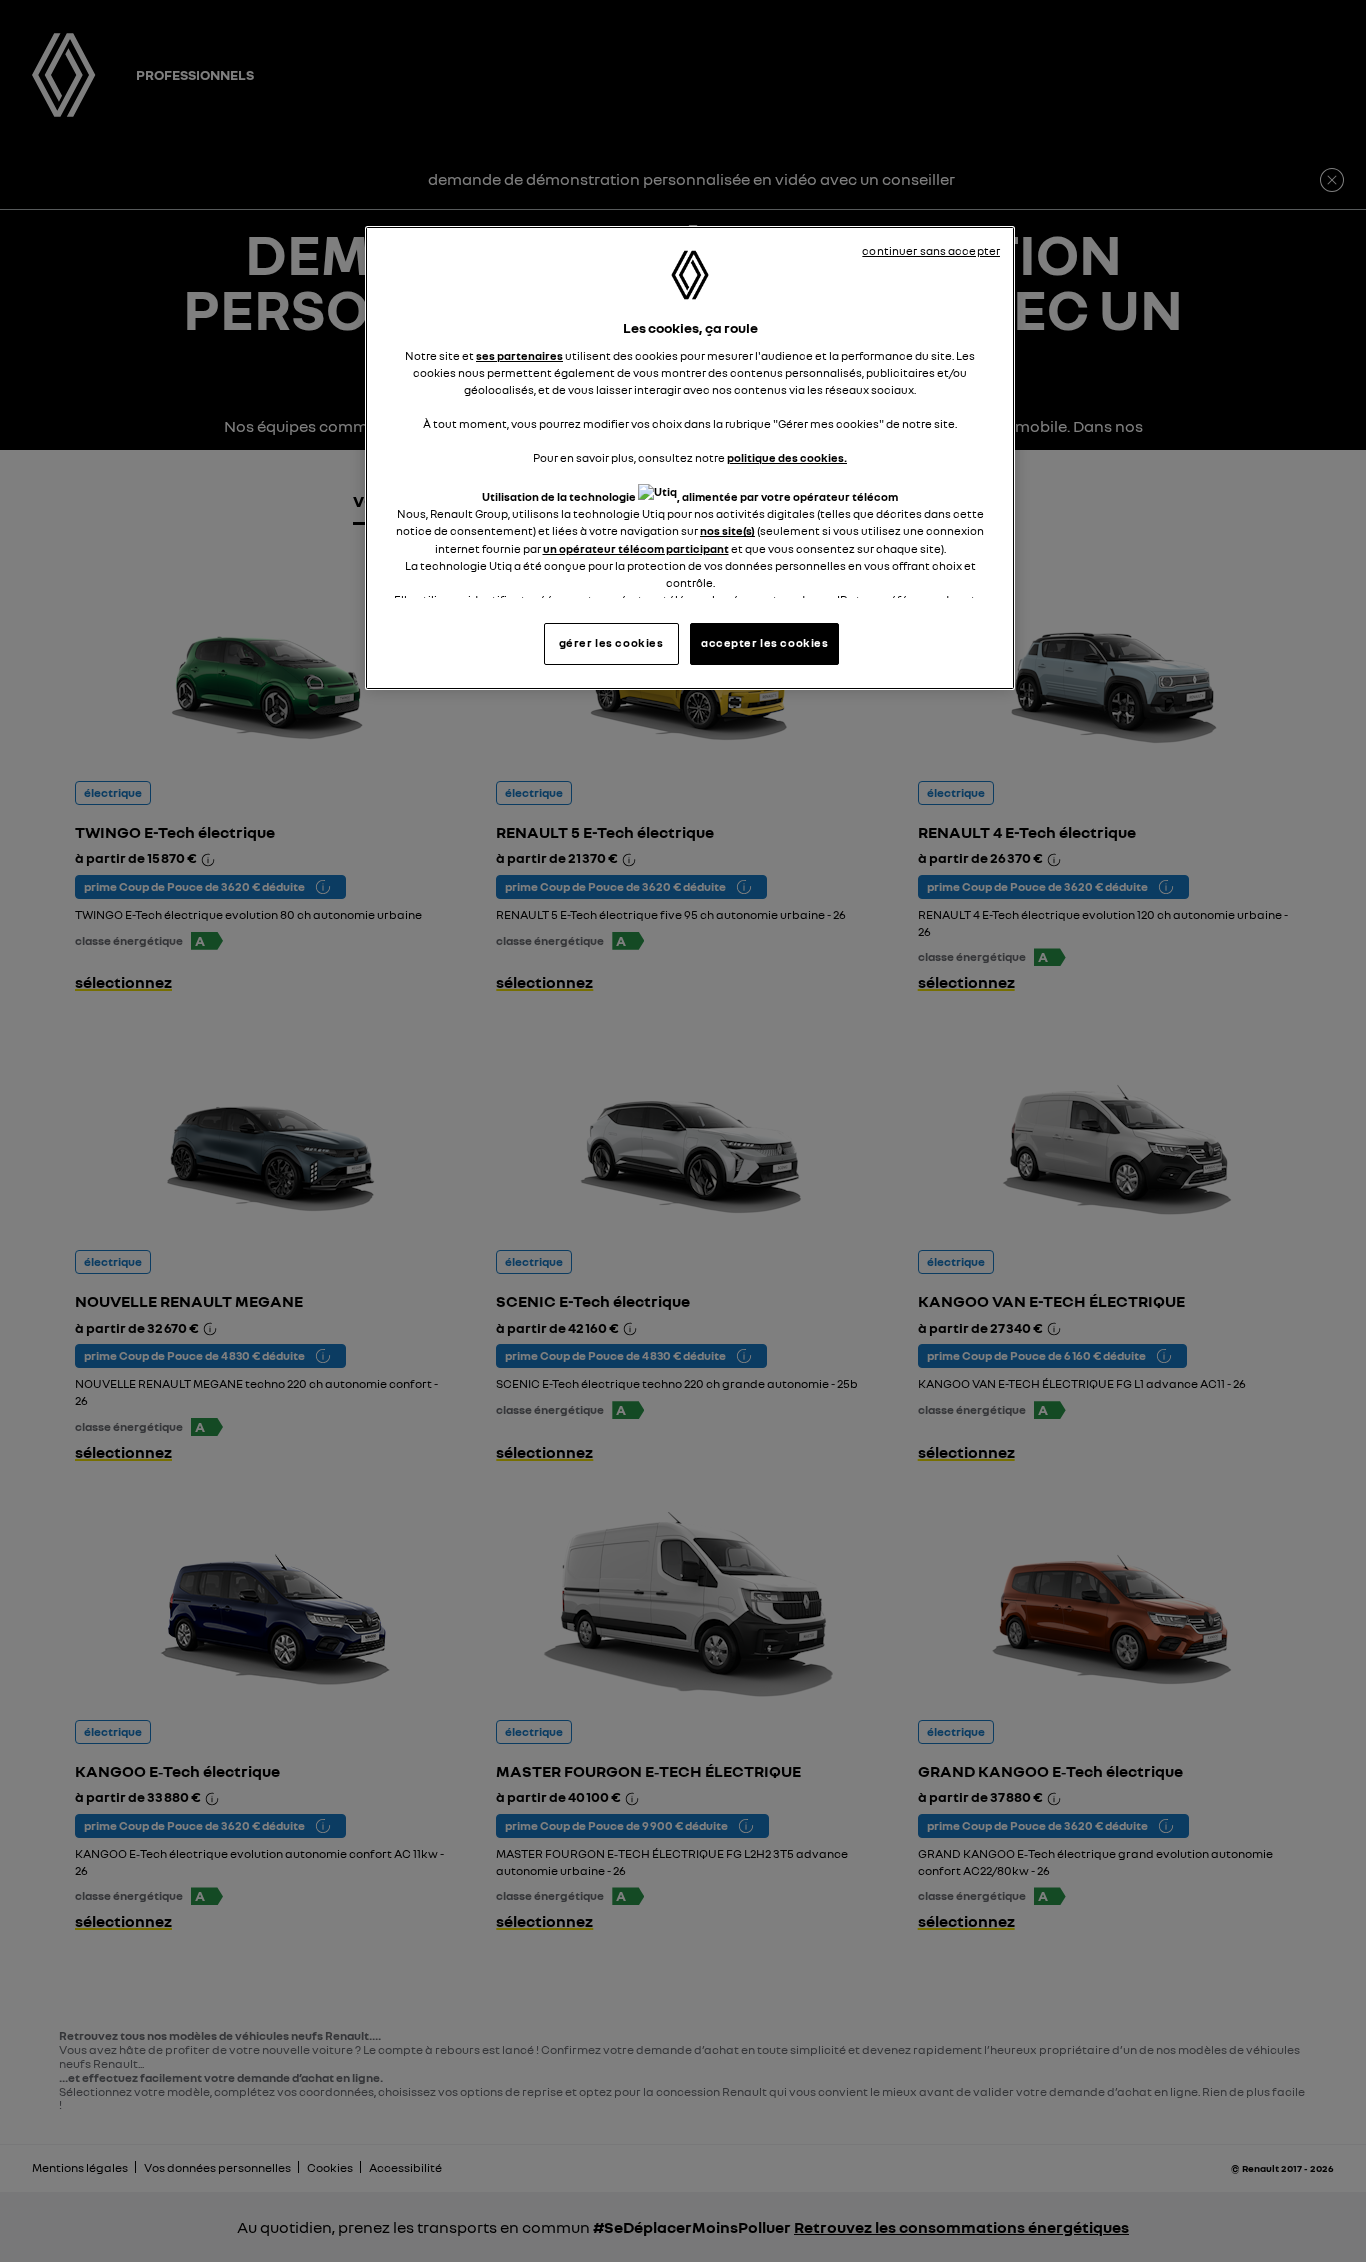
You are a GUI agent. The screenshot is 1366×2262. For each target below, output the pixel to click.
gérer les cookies (611, 643)
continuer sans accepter (931, 251)
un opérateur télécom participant (636, 549)
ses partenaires (519, 356)
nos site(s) (727, 531)
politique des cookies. (787, 458)
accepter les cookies (764, 643)
